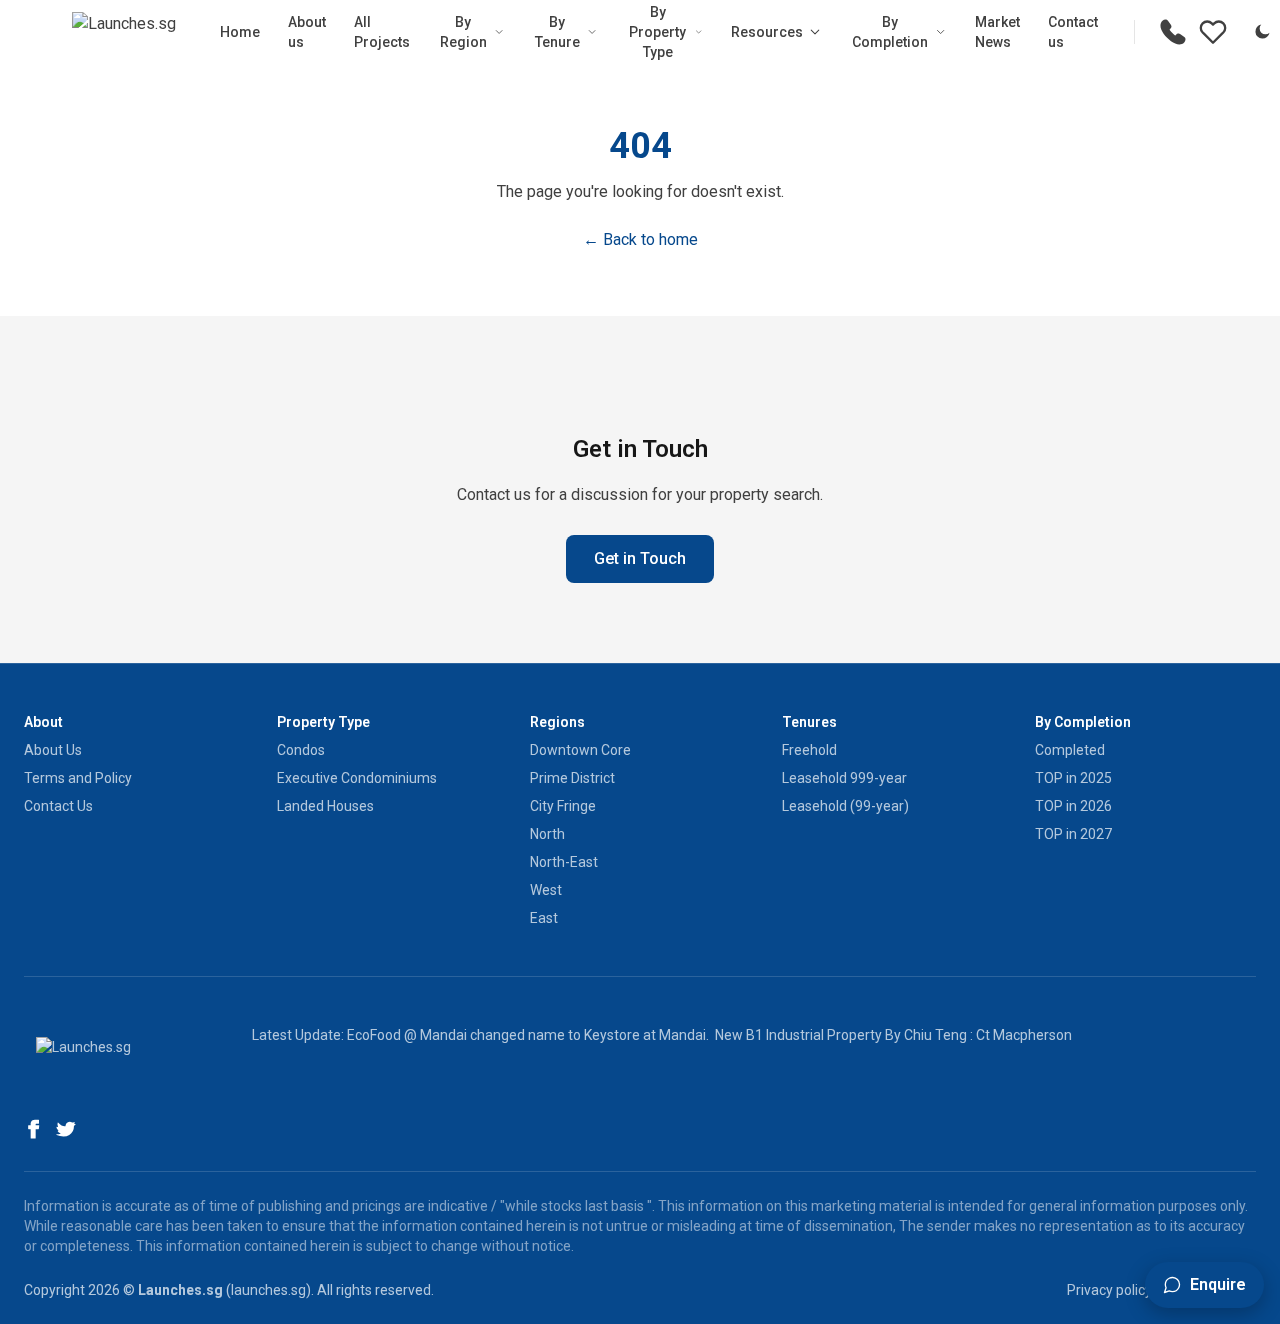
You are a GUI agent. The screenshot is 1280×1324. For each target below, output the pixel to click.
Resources (767, 32)
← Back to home (640, 239)
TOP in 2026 (1073, 806)
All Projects (382, 32)
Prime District (572, 778)
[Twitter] (66, 1129)
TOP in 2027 (1073, 834)
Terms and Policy (78, 778)
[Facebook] (34, 1129)
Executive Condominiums (357, 778)
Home (240, 32)
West (546, 890)
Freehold (809, 750)
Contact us (1073, 32)
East (544, 918)
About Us (53, 750)
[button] (1204, 1285)
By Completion (890, 32)
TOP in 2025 (1073, 778)
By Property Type (657, 32)
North (547, 834)
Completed (1070, 750)
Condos (301, 750)
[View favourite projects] (1213, 32)
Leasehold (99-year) (845, 806)
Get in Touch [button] (640, 558)
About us (307, 32)
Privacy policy (1109, 1290)
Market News (997, 32)
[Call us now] (1173, 32)
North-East (564, 862)
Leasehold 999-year (844, 778)
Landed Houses (325, 806)
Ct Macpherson (1024, 1035)
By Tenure (557, 32)
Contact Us (58, 806)
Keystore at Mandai (645, 1035)
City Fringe (563, 806)
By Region (463, 32)
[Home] (124, 32)
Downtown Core (580, 750)
